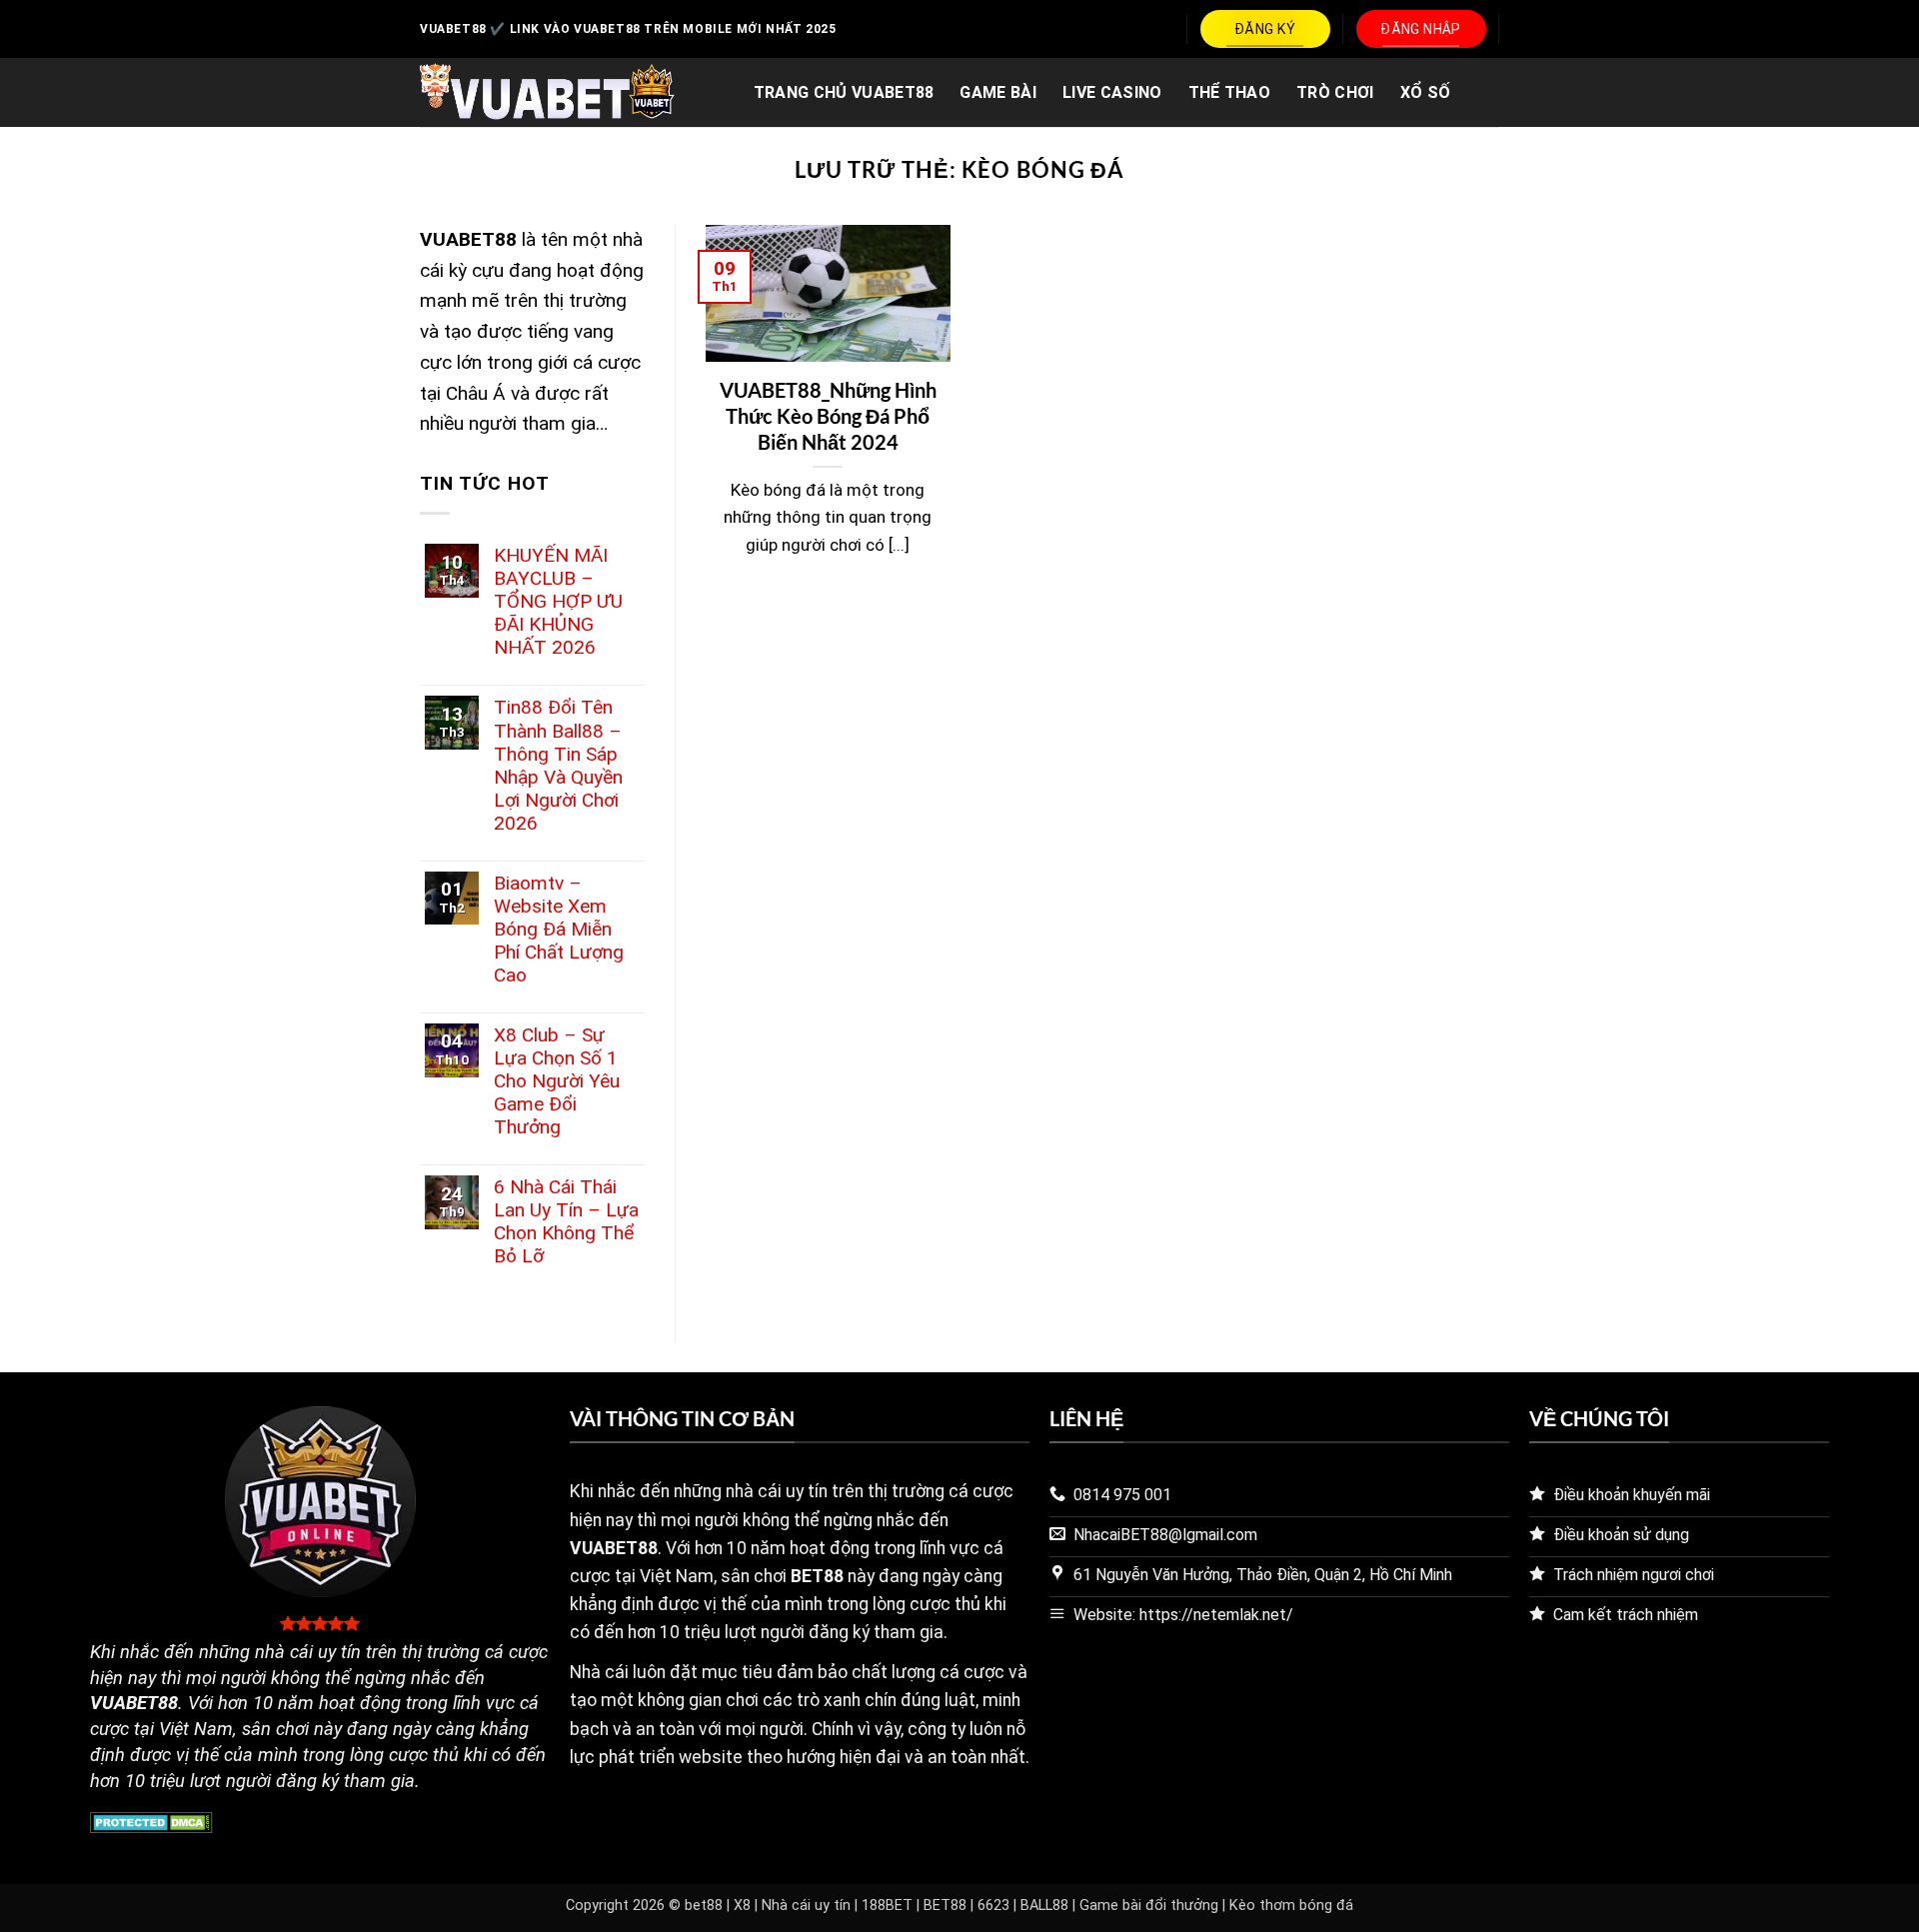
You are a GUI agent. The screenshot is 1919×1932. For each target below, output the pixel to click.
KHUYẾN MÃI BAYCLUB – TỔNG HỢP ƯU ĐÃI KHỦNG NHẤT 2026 (558, 601)
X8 (742, 1906)
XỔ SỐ (1426, 92)
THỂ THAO (1230, 92)
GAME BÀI (998, 92)
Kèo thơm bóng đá (1291, 1906)
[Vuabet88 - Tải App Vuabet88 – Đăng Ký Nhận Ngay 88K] (547, 93)
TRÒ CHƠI (1335, 92)
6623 (993, 1906)
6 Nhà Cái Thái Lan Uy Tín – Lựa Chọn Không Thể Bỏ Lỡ (566, 1221)
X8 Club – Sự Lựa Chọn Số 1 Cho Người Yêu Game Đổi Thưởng (557, 1081)
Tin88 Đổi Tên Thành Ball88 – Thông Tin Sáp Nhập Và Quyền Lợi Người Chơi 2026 (558, 765)
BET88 (945, 1906)
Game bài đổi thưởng (1149, 1906)
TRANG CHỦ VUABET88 (844, 92)
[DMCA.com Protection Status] (151, 1822)
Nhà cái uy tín (806, 1906)
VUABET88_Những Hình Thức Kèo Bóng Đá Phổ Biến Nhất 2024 (828, 416)
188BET (887, 1906)
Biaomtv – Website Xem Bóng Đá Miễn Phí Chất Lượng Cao (559, 929)
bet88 (704, 1906)
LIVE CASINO (1112, 92)
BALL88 (1044, 1906)
